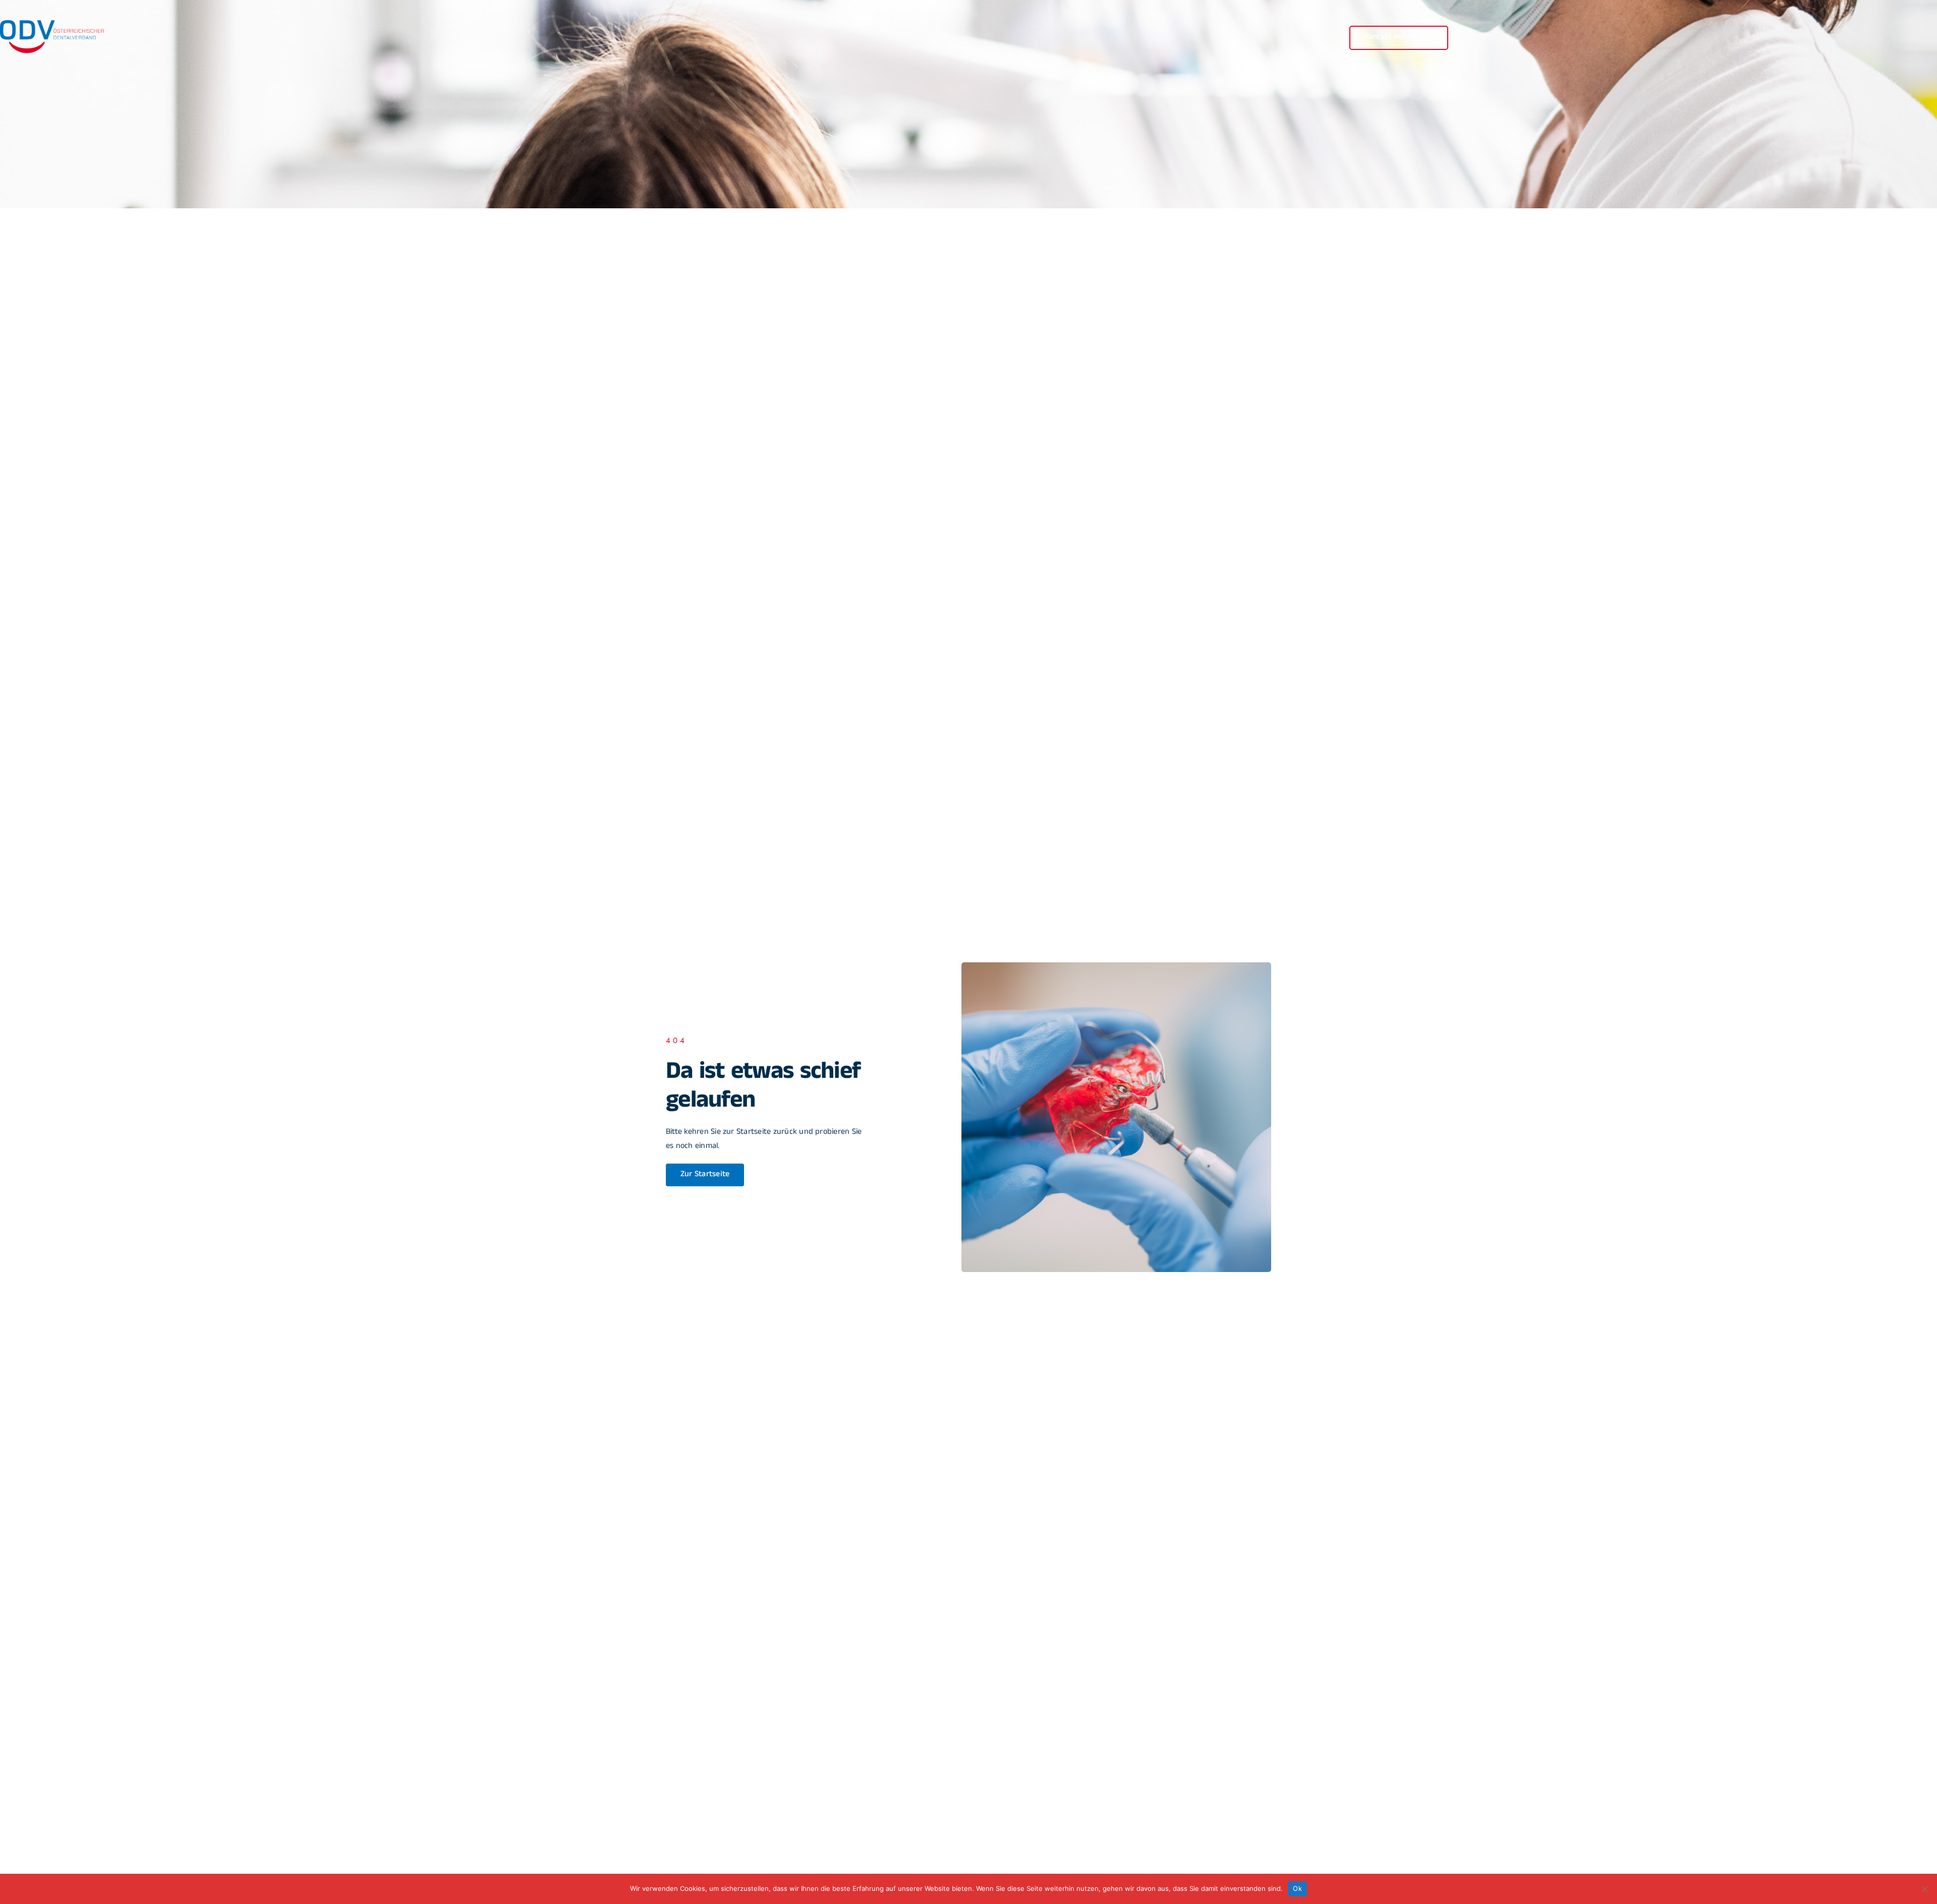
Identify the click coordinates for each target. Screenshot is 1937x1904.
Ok (1297, 1888)
